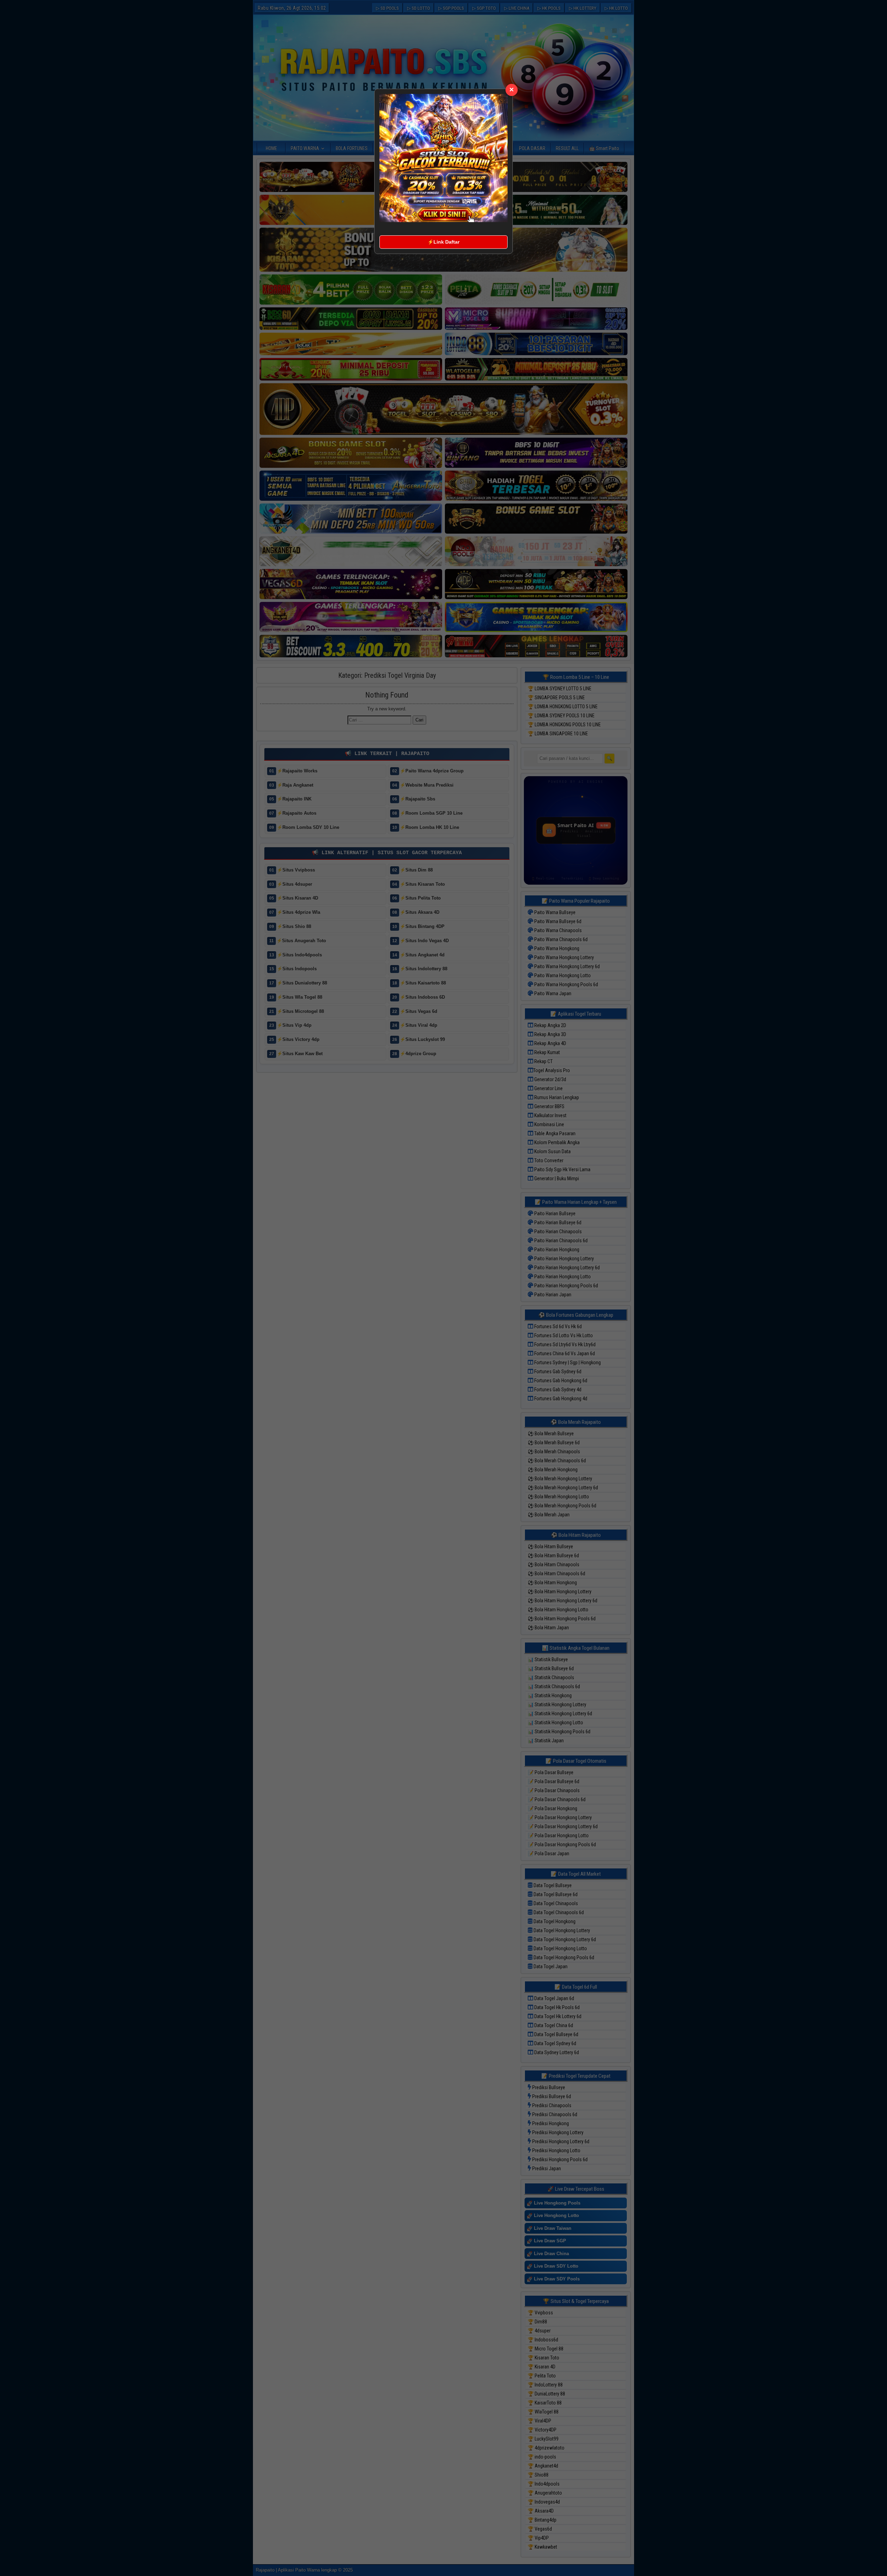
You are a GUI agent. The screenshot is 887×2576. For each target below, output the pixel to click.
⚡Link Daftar (443, 242)
